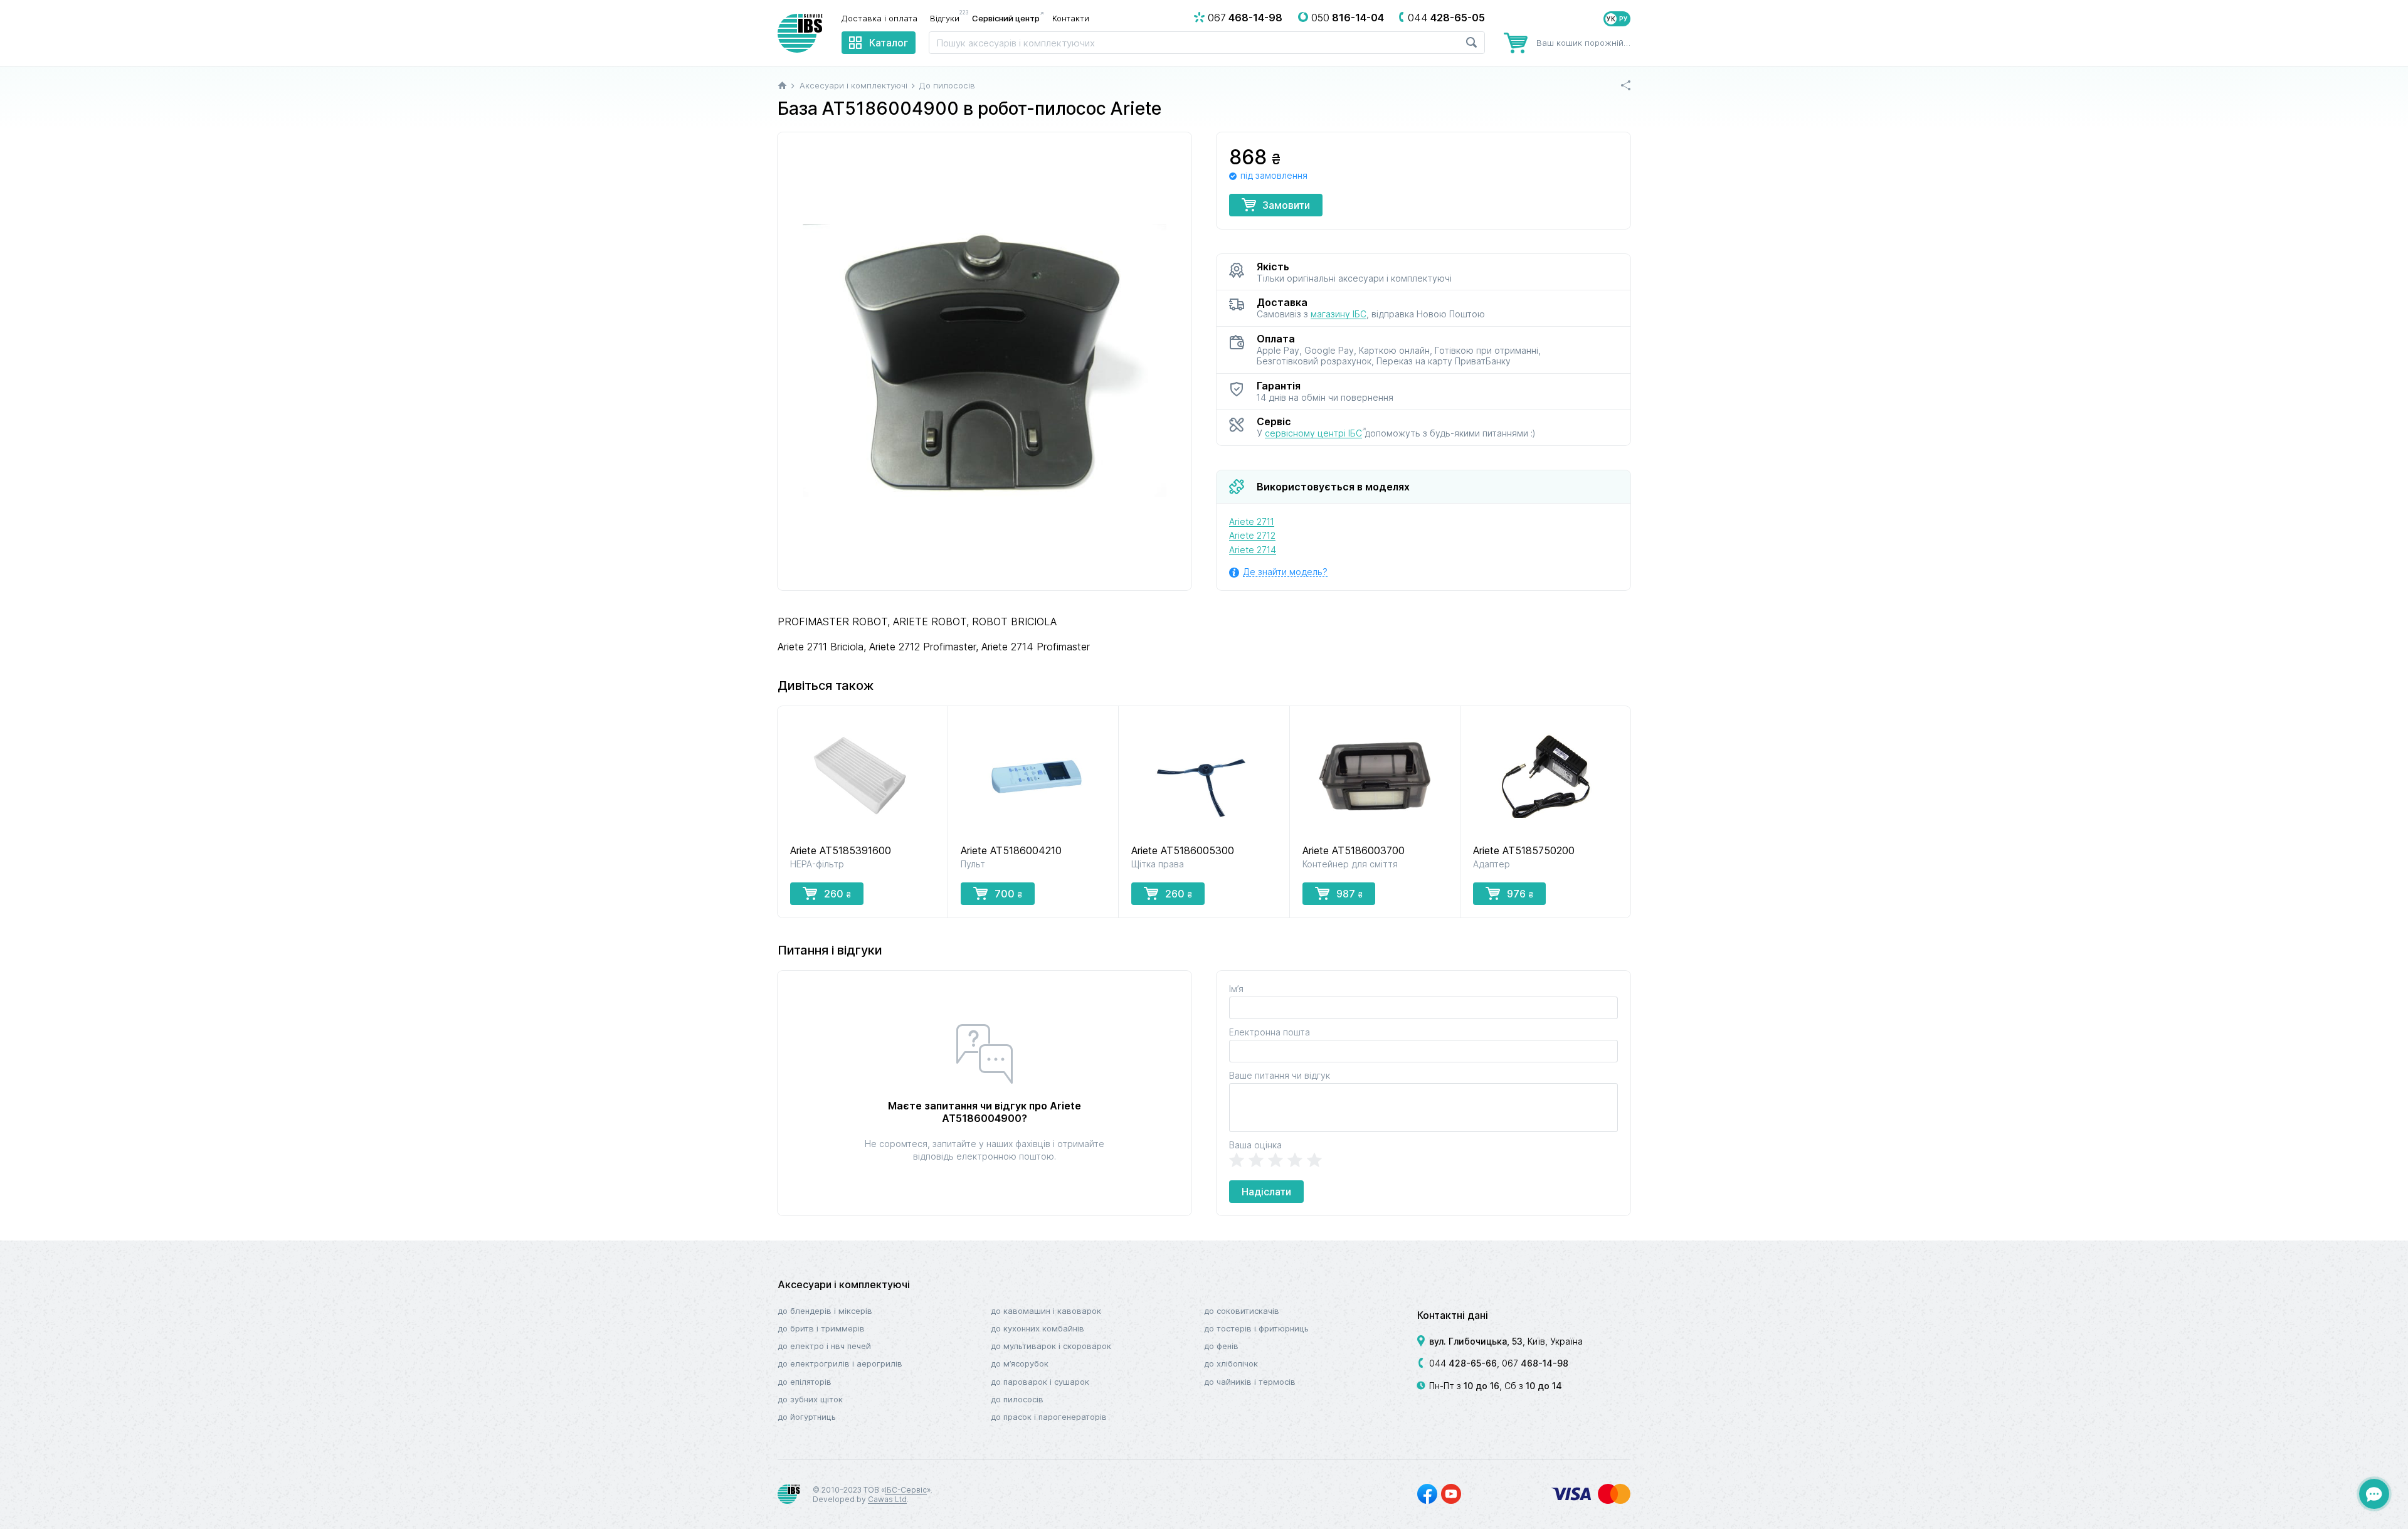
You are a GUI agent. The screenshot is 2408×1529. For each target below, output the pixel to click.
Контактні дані (1453, 1315)
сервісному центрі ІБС (1313, 433)
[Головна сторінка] (782, 85)
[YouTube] (1451, 1494)
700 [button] (1008, 894)
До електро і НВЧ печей (824, 1346)
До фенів (1221, 1346)
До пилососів (1017, 1399)
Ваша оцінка (1255, 1145)
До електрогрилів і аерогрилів (840, 1363)
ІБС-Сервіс (906, 1490)
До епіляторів (805, 1382)
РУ (1624, 19)
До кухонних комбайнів (1038, 1328)
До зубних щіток (810, 1399)
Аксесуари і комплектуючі (844, 1284)
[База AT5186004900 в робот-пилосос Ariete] (985, 362)
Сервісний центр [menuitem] (1006, 18)
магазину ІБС (1339, 314)
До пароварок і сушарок (1040, 1382)
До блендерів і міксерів (825, 1311)
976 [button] (1520, 894)
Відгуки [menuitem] (948, 18)
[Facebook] (1427, 1494)
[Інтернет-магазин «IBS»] (800, 33)
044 (1463, 1363)
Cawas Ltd (887, 1499)
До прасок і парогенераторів (1049, 1417)
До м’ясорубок (1020, 1363)
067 (1535, 1363)
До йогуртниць (807, 1417)
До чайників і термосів (1250, 1382)
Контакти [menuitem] (1071, 18)
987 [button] (1349, 894)
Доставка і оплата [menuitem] (879, 18)
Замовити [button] (1286, 205)
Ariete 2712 (1252, 535)
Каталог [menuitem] (889, 43)
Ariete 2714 (1253, 550)
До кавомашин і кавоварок (1046, 1311)
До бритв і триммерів (821, 1328)
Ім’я (1236, 989)
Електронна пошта (1270, 1032)
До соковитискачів (1242, 1311)
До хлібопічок (1231, 1363)
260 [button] (837, 894)
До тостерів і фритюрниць (1256, 1328)
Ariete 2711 (1252, 521)
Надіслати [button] (1266, 1192)
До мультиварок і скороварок (1051, 1346)
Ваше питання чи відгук (1280, 1075)
